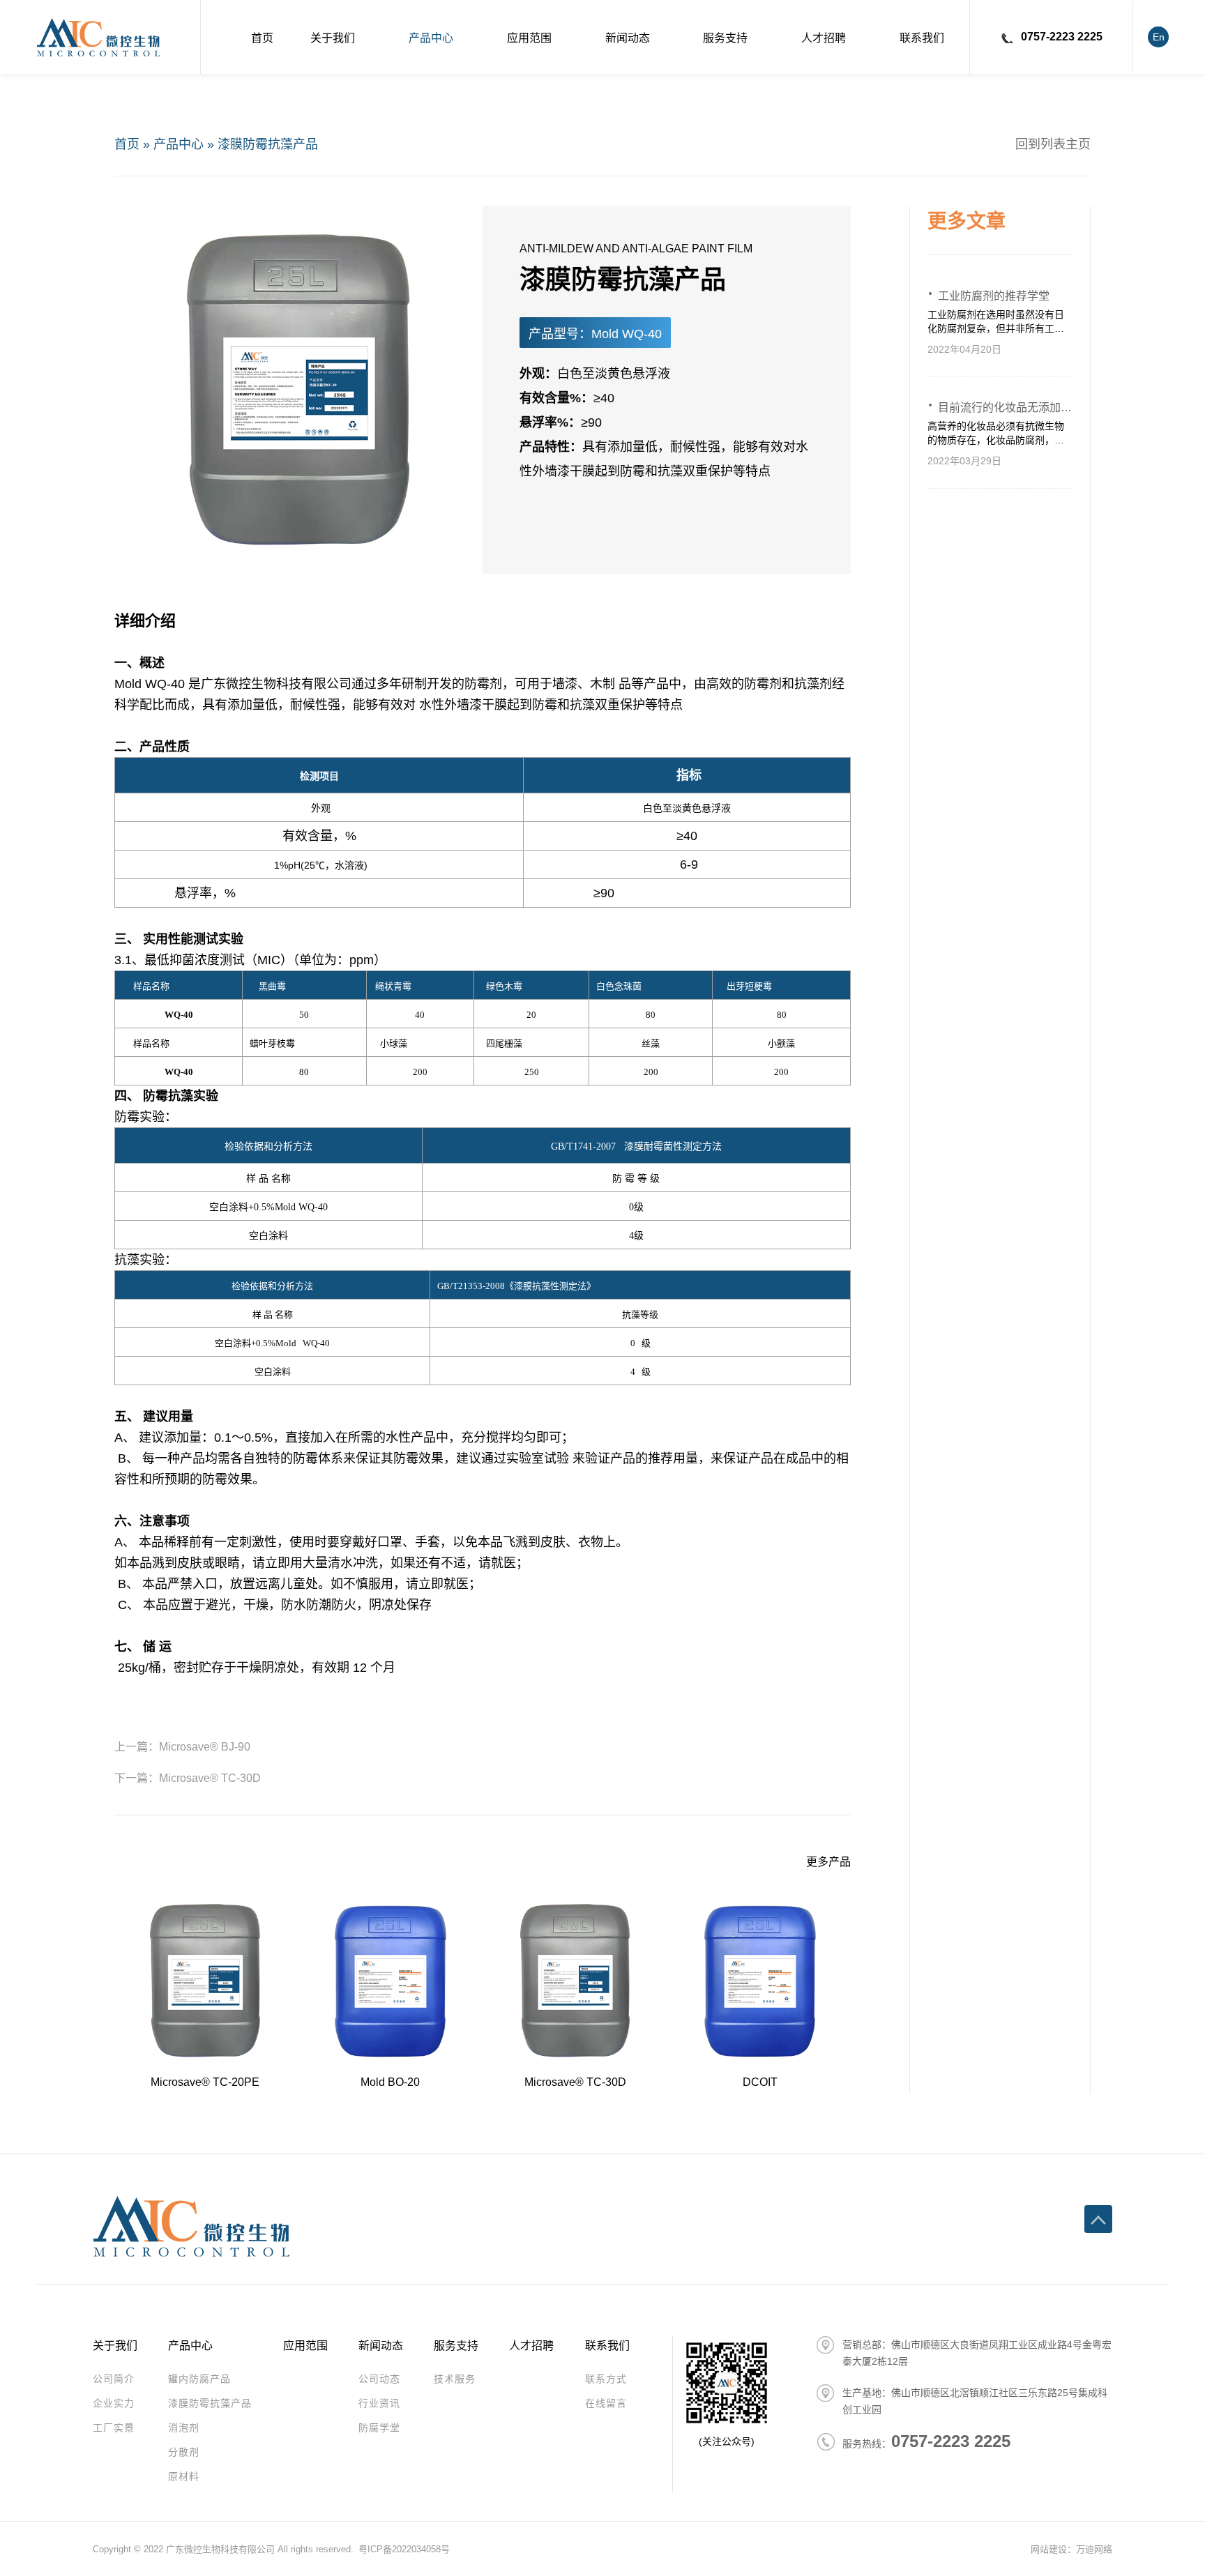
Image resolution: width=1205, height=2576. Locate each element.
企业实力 (114, 2403)
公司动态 (379, 2379)
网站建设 (1049, 2549)
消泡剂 (184, 2428)
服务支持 (725, 38)
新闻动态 (628, 38)
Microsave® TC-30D (210, 1778)
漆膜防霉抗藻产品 (268, 144)
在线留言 (606, 2403)
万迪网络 (1094, 2549)
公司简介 (114, 2379)
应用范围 (529, 38)
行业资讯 (379, 2403)
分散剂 (184, 2452)
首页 (262, 38)
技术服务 (455, 2379)
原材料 (184, 2476)
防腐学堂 (379, 2428)
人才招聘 (824, 38)
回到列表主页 (1053, 144)
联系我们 (922, 38)
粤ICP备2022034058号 (404, 2549)
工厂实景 (114, 2428)
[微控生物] (98, 37)
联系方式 (606, 2379)
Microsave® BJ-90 (205, 1747)
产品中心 (431, 38)
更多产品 (828, 1862)
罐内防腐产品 (199, 2379)
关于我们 (333, 38)
